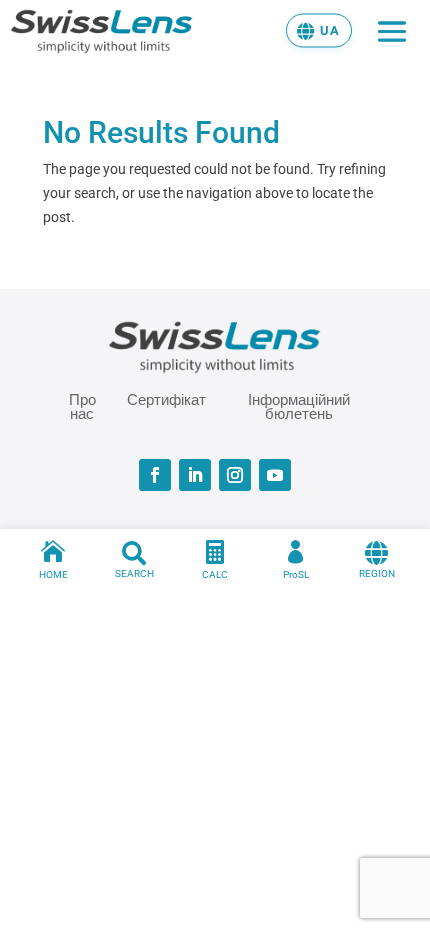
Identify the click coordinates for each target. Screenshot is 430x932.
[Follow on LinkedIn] (195, 475)
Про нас (82, 406)
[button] (319, 30)
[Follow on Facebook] (155, 475)
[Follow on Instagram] (235, 475)
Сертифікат (166, 400)
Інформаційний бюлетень (299, 406)
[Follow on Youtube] (275, 475)
